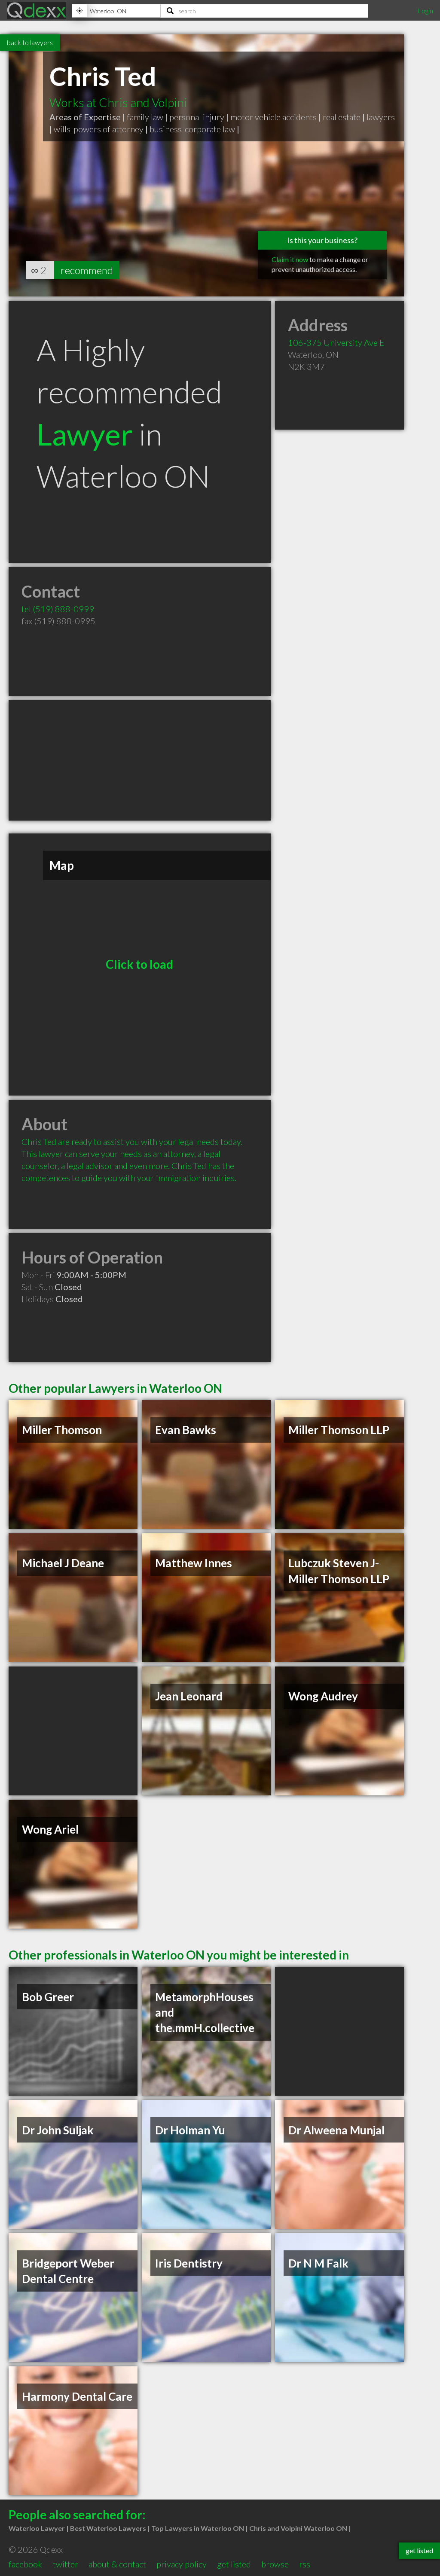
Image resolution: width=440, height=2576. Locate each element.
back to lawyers (30, 42)
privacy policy (182, 2564)
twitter (66, 2564)
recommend (87, 270)
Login (425, 11)
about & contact (117, 2564)
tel (58, 609)
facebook (25, 2564)
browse (275, 2564)
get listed (234, 2564)
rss (305, 2564)
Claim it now (290, 259)
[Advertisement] (140, 760)
